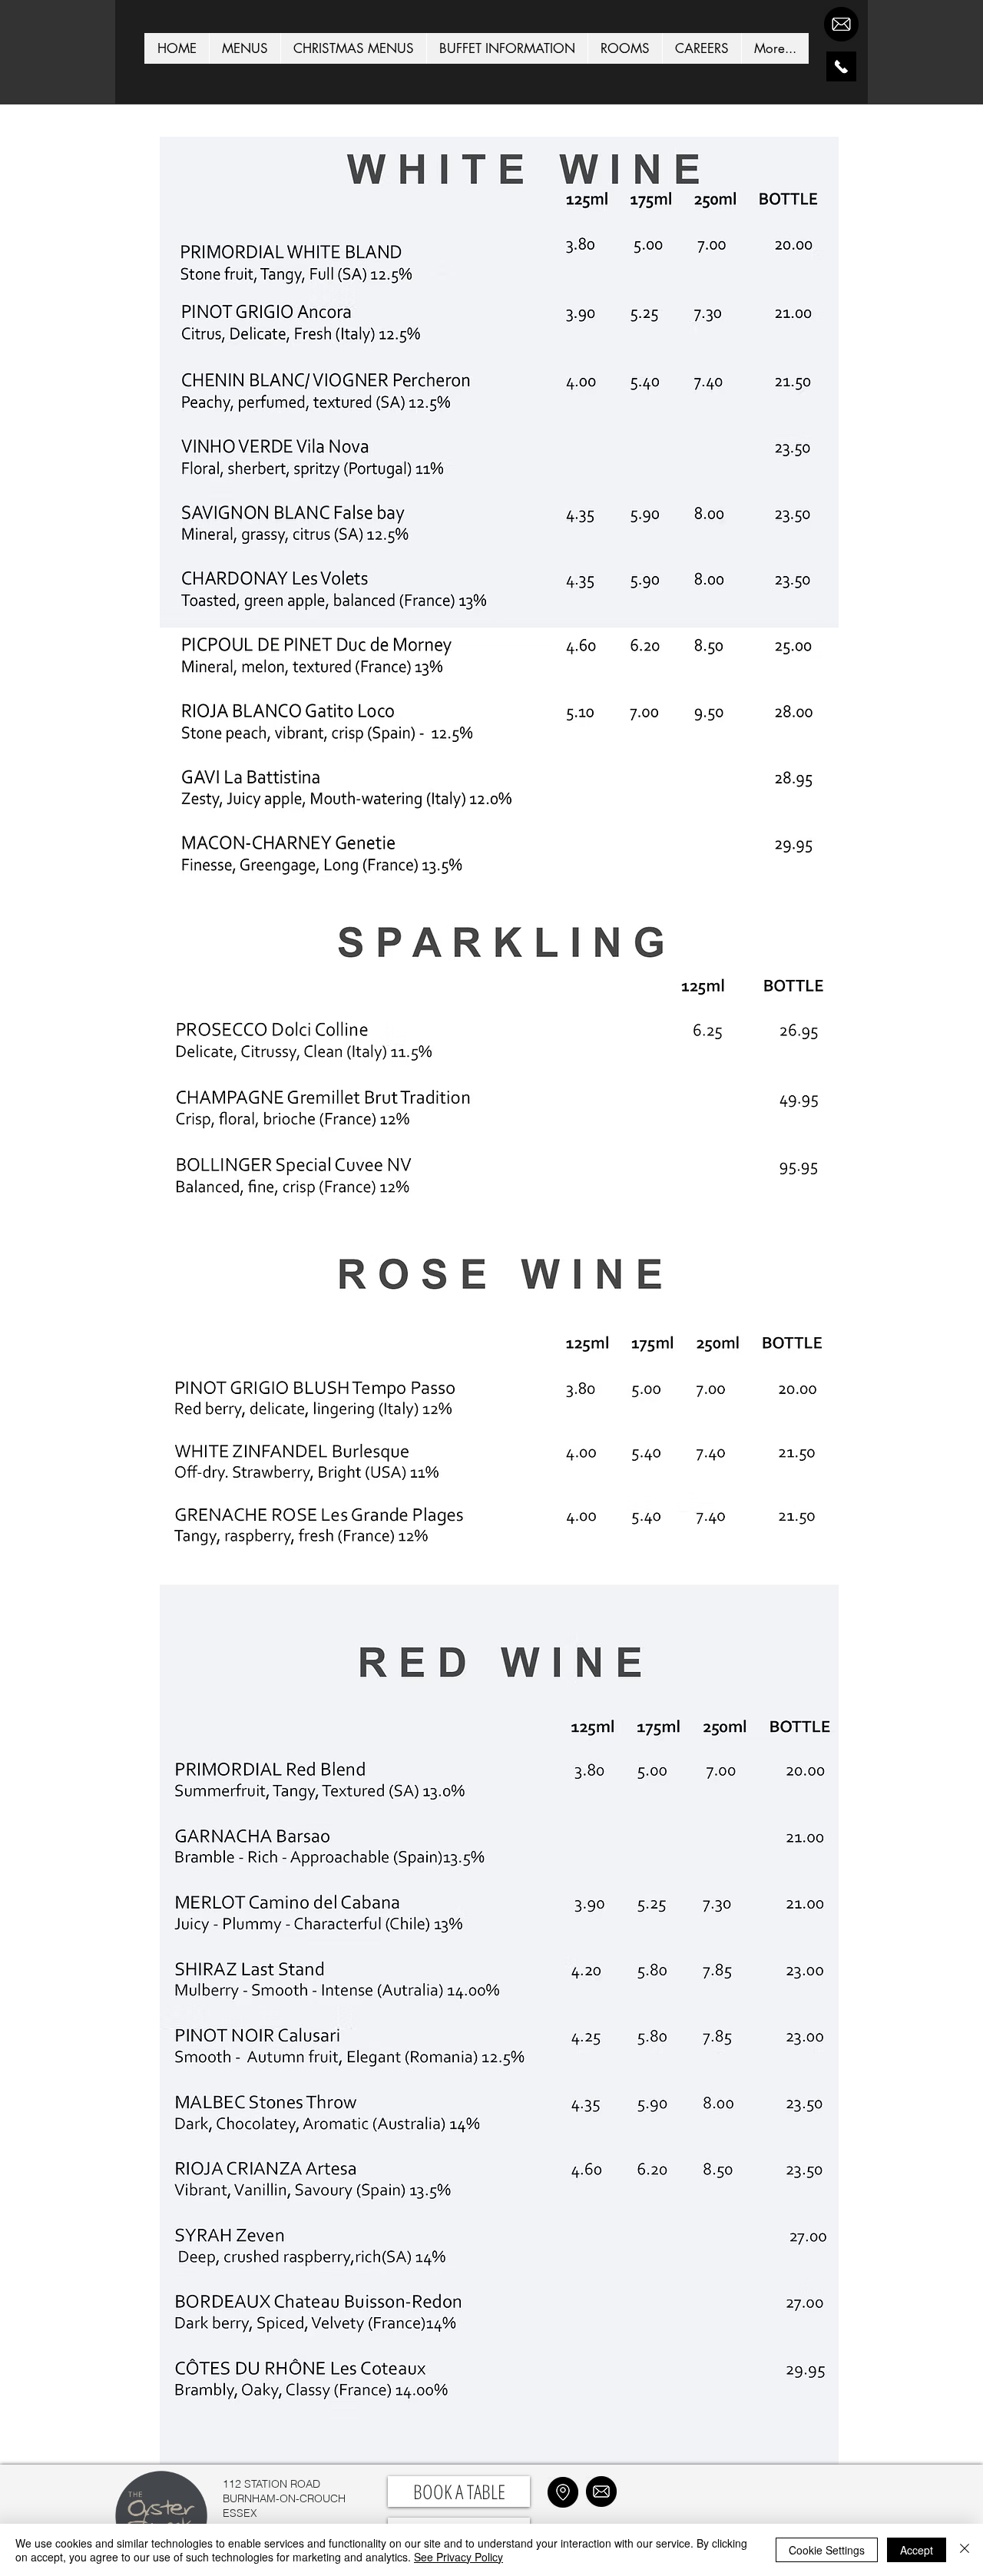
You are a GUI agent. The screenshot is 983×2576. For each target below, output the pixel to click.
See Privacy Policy (458, 2557)
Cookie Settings (827, 2550)
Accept (917, 2550)
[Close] (965, 2550)
